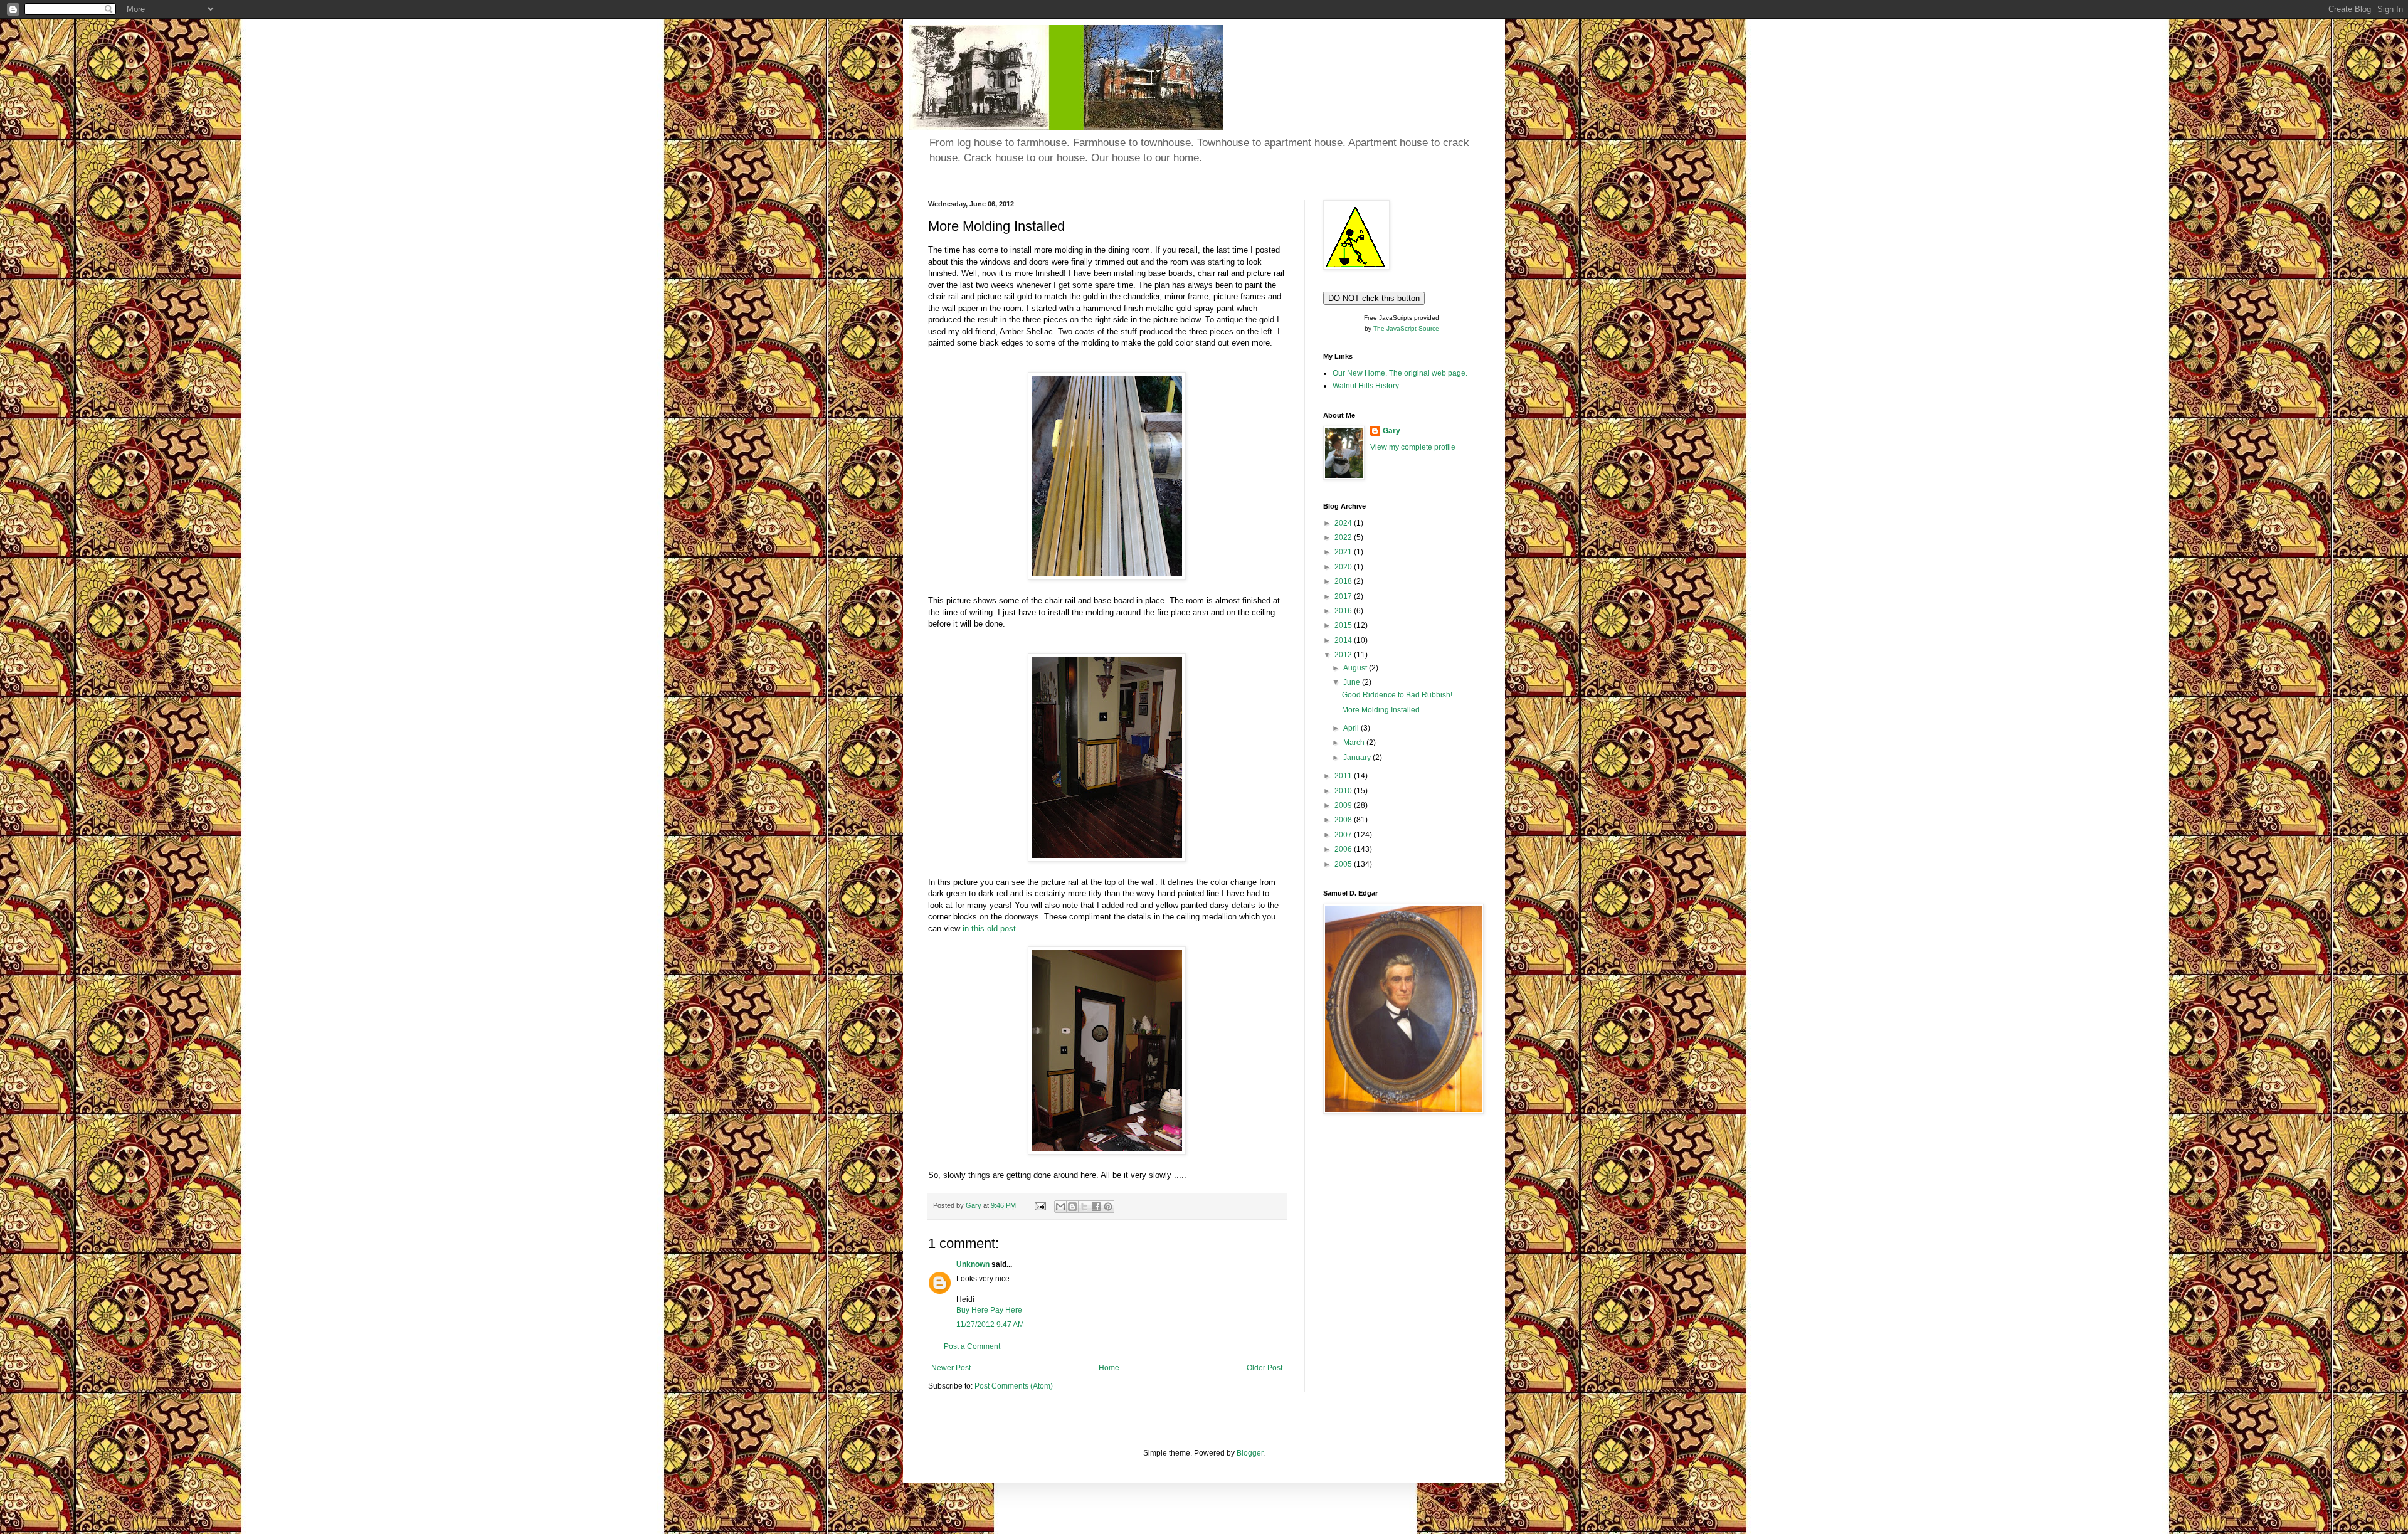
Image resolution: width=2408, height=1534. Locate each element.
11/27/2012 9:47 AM (990, 1325)
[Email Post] (1040, 1205)
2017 (1344, 596)
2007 (1344, 835)
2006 (1344, 849)
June (1353, 682)
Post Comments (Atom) (1014, 1386)
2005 (1344, 864)
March (1355, 743)
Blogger (1250, 1453)
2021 (1344, 552)
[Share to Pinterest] (1108, 1207)
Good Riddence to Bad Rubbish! (1397, 695)
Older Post (1265, 1368)
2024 (1344, 523)
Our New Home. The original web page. (1400, 373)
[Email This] (1060, 1207)
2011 (1344, 776)
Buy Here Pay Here (989, 1310)
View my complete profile (1413, 447)
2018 (1344, 581)
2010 (1344, 791)
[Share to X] (1084, 1207)
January (1358, 758)
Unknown (973, 1264)
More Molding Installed (1381, 710)
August (1356, 668)
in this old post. (990, 928)
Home (1109, 1368)
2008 (1344, 820)
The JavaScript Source (1406, 328)
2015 (1344, 625)
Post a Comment (972, 1346)
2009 (1344, 805)
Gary (1391, 431)
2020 (1344, 567)
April (1352, 728)
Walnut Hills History (1366, 386)
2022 (1344, 537)
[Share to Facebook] (1096, 1207)
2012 (1344, 655)
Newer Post (951, 1368)
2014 (1344, 640)
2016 (1344, 611)
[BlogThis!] (1072, 1207)
